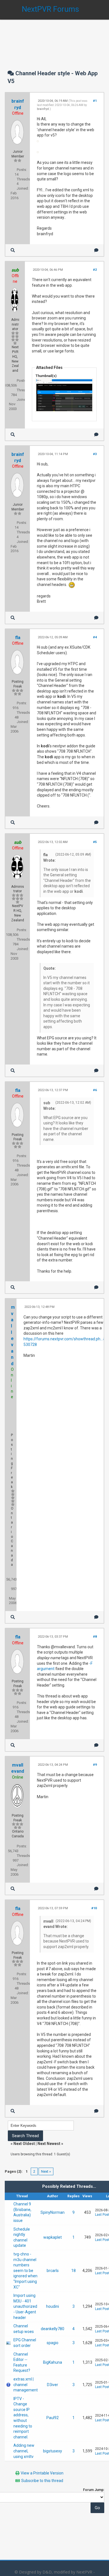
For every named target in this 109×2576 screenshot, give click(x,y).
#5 (95, 842)
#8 (95, 1637)
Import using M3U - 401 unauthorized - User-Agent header (25, 2306)
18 (74, 2271)
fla (18, 638)
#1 (95, 101)
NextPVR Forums (50, 9)
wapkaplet (53, 2237)
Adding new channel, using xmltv (24, 2451)
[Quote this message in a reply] (96, 250)
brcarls (53, 2271)
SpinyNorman (53, 2212)
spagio (53, 2343)
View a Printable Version (42, 2473)
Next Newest (49, 2144)
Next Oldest (24, 2144)
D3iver (53, 2385)
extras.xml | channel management (26, 2385)
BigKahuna (53, 2362)
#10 (94, 1908)
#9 (95, 1765)
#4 (95, 637)
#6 (95, 1090)
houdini (53, 2306)
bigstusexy (53, 2451)
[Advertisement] (54, 39)
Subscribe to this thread (42, 2481)
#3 (95, 454)
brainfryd (43, 109)
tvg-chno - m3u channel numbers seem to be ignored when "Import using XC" (25, 2271)
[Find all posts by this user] (13, 250)
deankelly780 (53, 2329)
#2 (95, 270)
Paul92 (53, 2418)
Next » (46, 2171)
